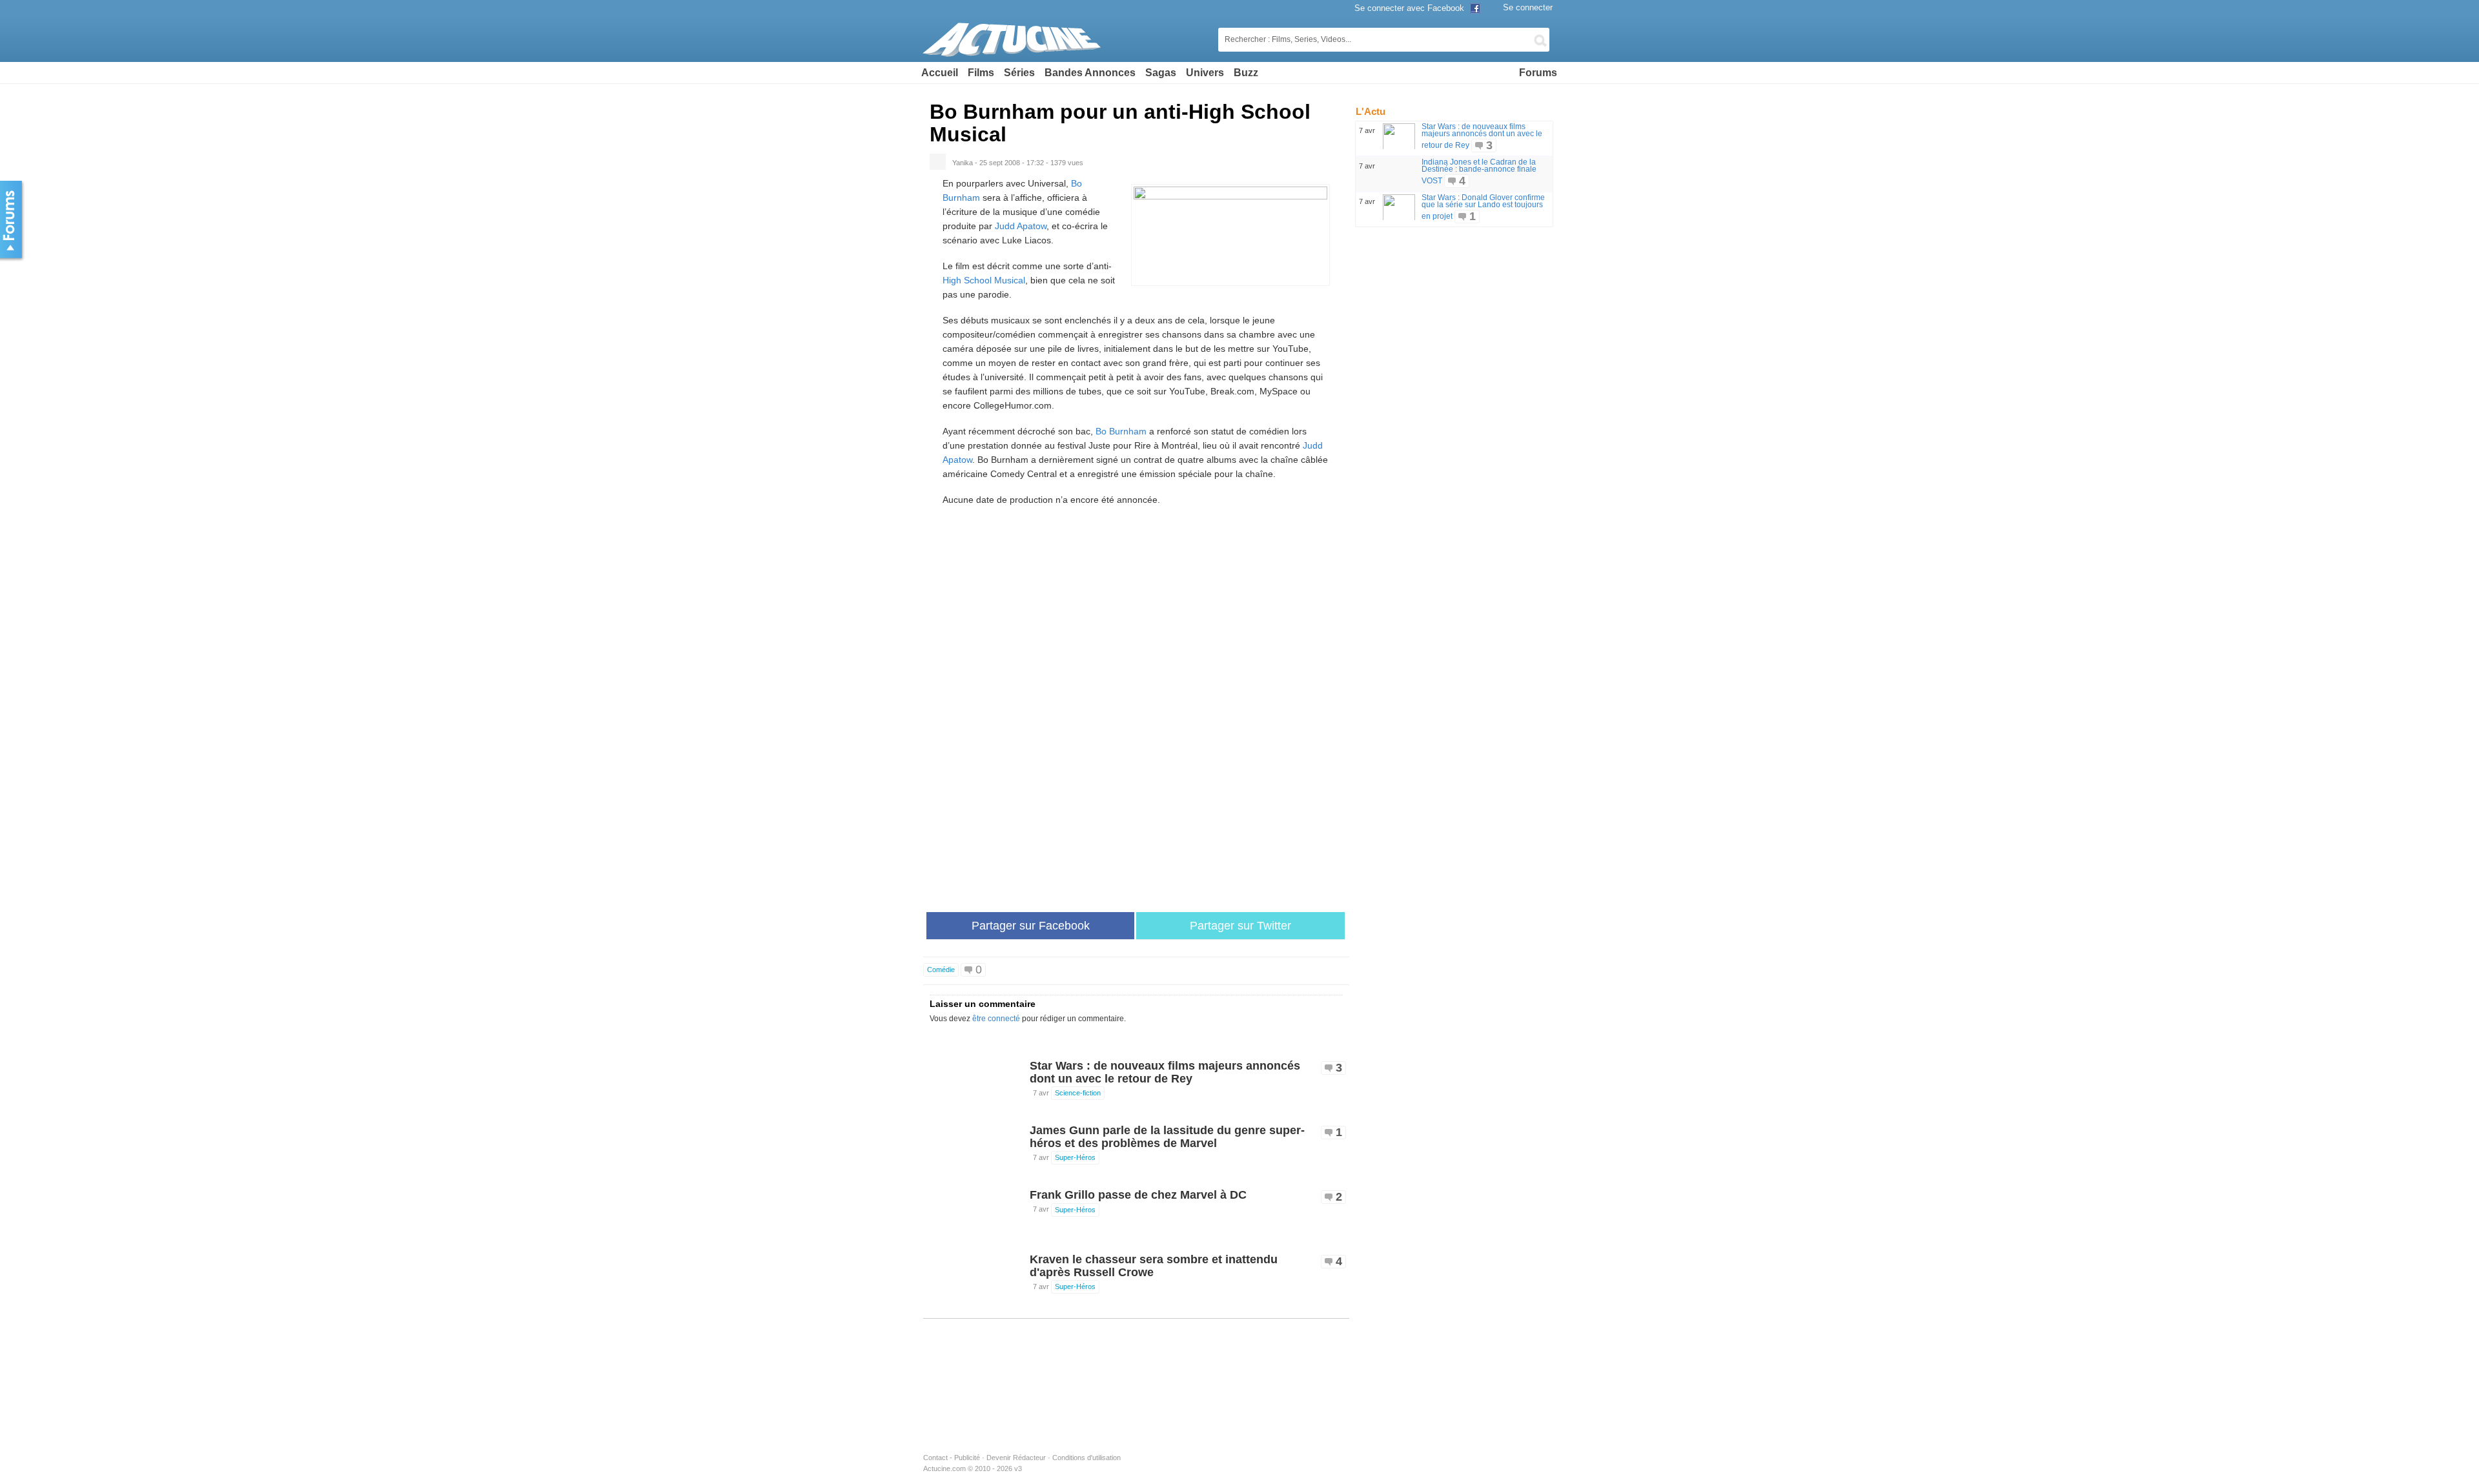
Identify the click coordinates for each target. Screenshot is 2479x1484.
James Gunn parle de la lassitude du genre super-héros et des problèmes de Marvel (1167, 1137)
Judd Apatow (1021, 226)
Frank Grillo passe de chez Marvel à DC (1138, 1195)
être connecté (996, 1019)
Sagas (1161, 73)
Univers (1205, 73)
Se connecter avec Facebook (1411, 8)
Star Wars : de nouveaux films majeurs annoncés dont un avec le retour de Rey (1165, 1072)
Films (981, 73)
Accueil (940, 73)
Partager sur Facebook (1031, 926)
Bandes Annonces (1090, 73)
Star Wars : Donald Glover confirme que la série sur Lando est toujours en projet (1483, 207)
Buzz (1246, 73)
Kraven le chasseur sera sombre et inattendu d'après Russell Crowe (1154, 1266)
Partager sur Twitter (1240, 926)
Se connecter (1528, 7)
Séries (1019, 73)
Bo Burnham (1121, 431)
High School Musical (984, 280)
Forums (1538, 73)
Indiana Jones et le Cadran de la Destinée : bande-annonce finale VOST (1479, 171)
